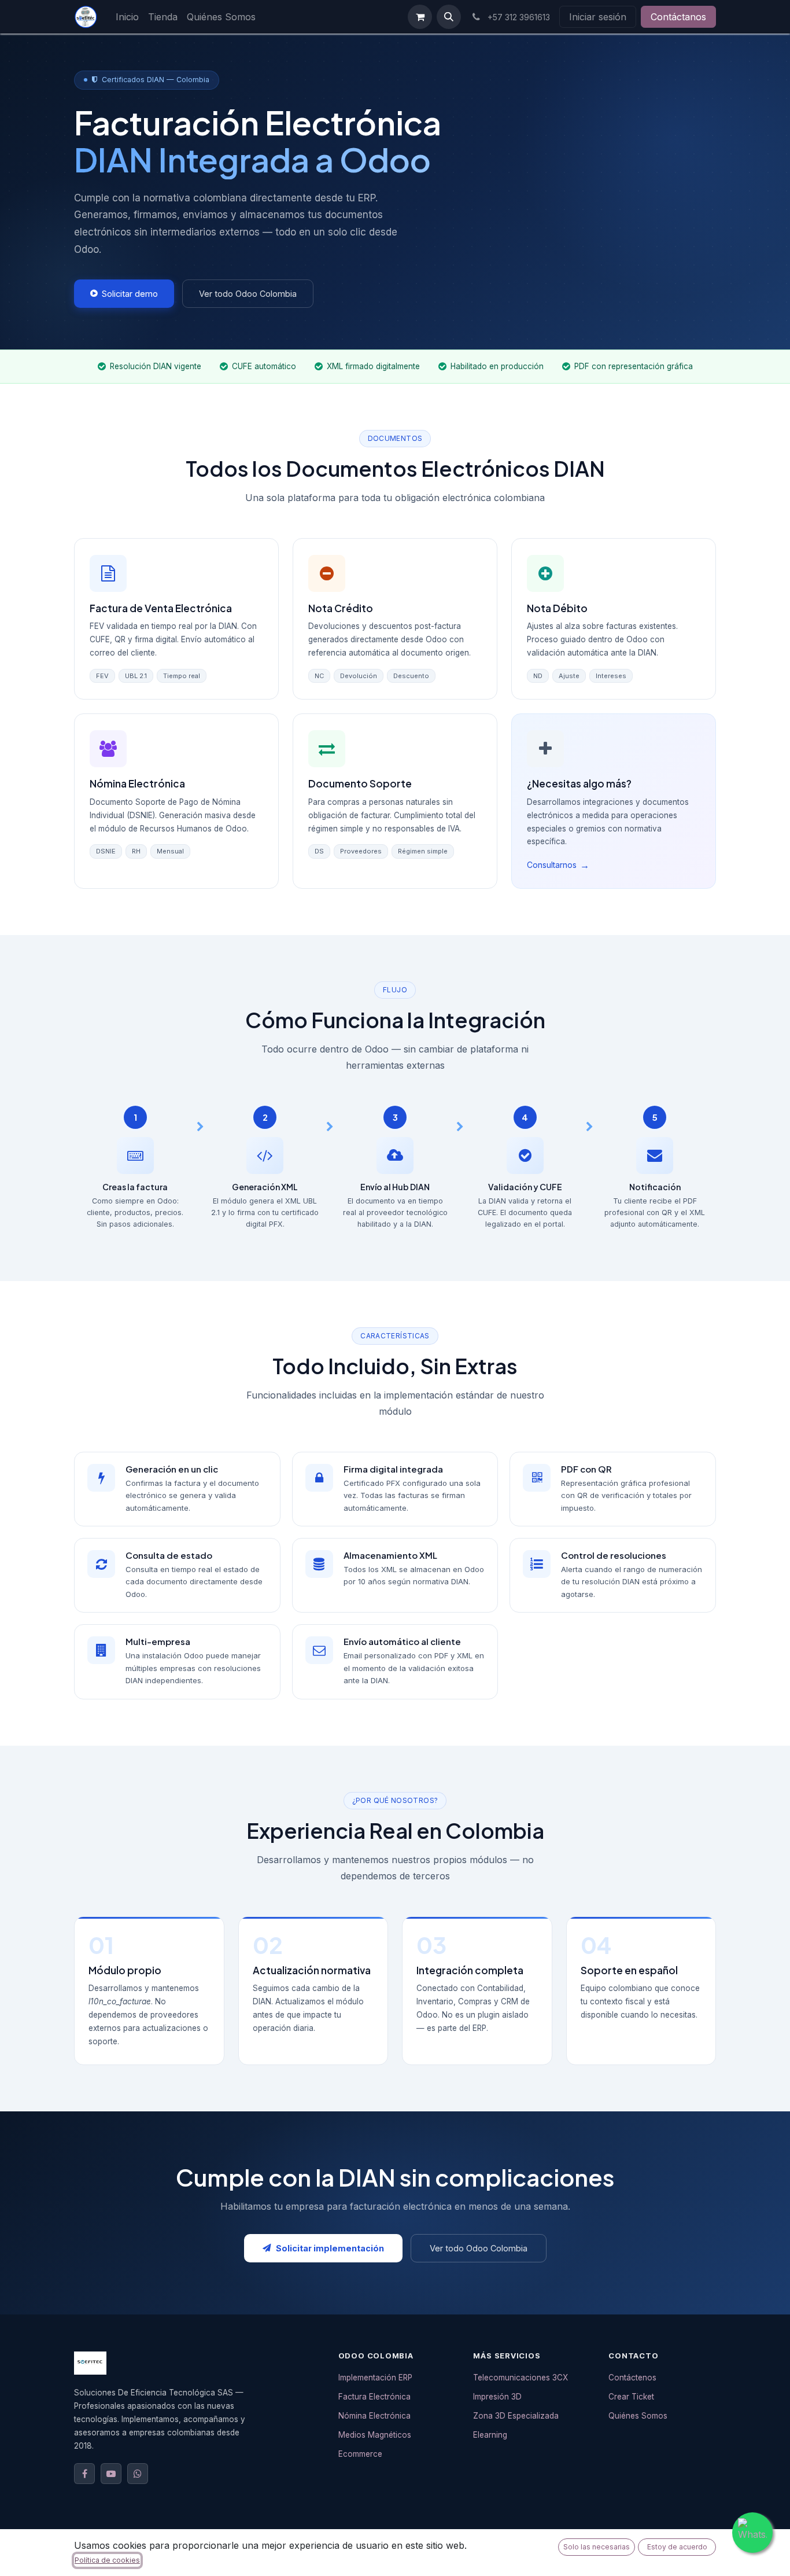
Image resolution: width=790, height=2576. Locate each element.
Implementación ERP (375, 2378)
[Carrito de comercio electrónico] (420, 17)
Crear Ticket (631, 2397)
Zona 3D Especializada (516, 2416)
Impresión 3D (497, 2397)
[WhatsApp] (138, 2474)
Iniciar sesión (598, 17)
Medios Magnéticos (375, 2435)
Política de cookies (107, 2560)
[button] (449, 17)
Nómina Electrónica (374, 2416)
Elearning (490, 2435)
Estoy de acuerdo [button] (677, 2547)
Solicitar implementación (330, 2248)
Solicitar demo (130, 294)
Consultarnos (558, 865)
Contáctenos (632, 2378)
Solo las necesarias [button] (597, 2547)
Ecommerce (360, 2454)
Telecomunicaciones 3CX (520, 2378)
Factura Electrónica (374, 2397)
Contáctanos (678, 17)
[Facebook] (84, 2474)
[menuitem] (127, 17)
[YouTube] (111, 2474)
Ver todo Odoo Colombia (248, 294)
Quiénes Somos (638, 2416)
